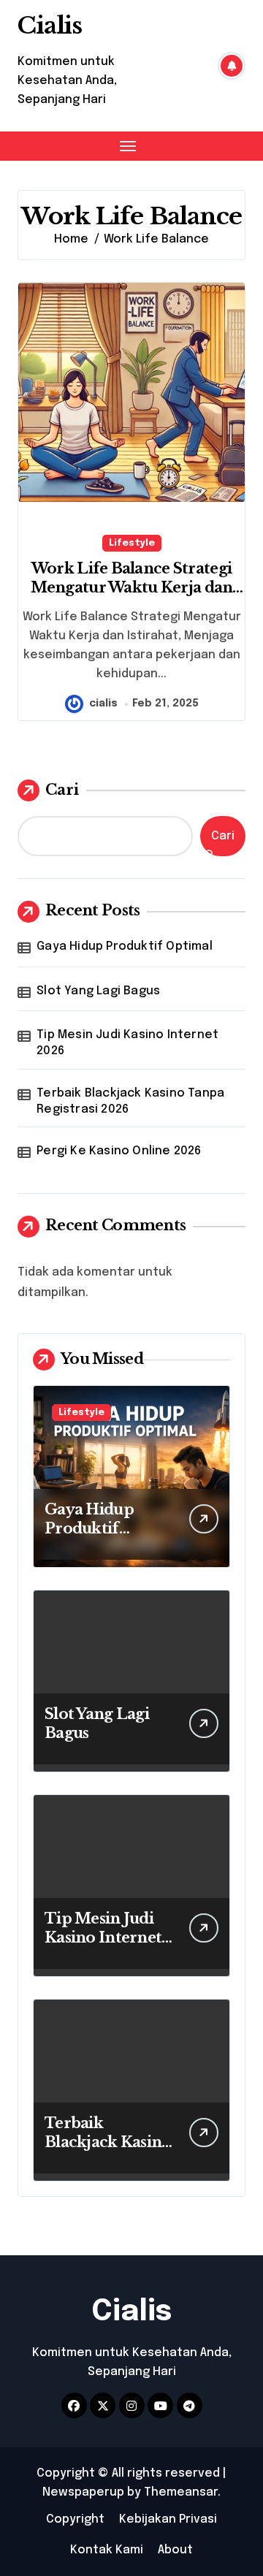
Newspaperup (83, 2492)
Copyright (75, 2519)
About (175, 2550)
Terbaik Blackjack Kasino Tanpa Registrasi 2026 (130, 1101)
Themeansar (181, 2492)
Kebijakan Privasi (168, 2519)
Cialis (50, 26)
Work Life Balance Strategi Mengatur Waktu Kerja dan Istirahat (132, 587)
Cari (62, 790)
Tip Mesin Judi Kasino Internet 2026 (127, 1043)
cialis (103, 704)
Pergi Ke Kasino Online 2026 (119, 1151)
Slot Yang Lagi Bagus (98, 991)
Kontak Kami (107, 2550)
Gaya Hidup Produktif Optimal (125, 946)
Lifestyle (132, 543)
